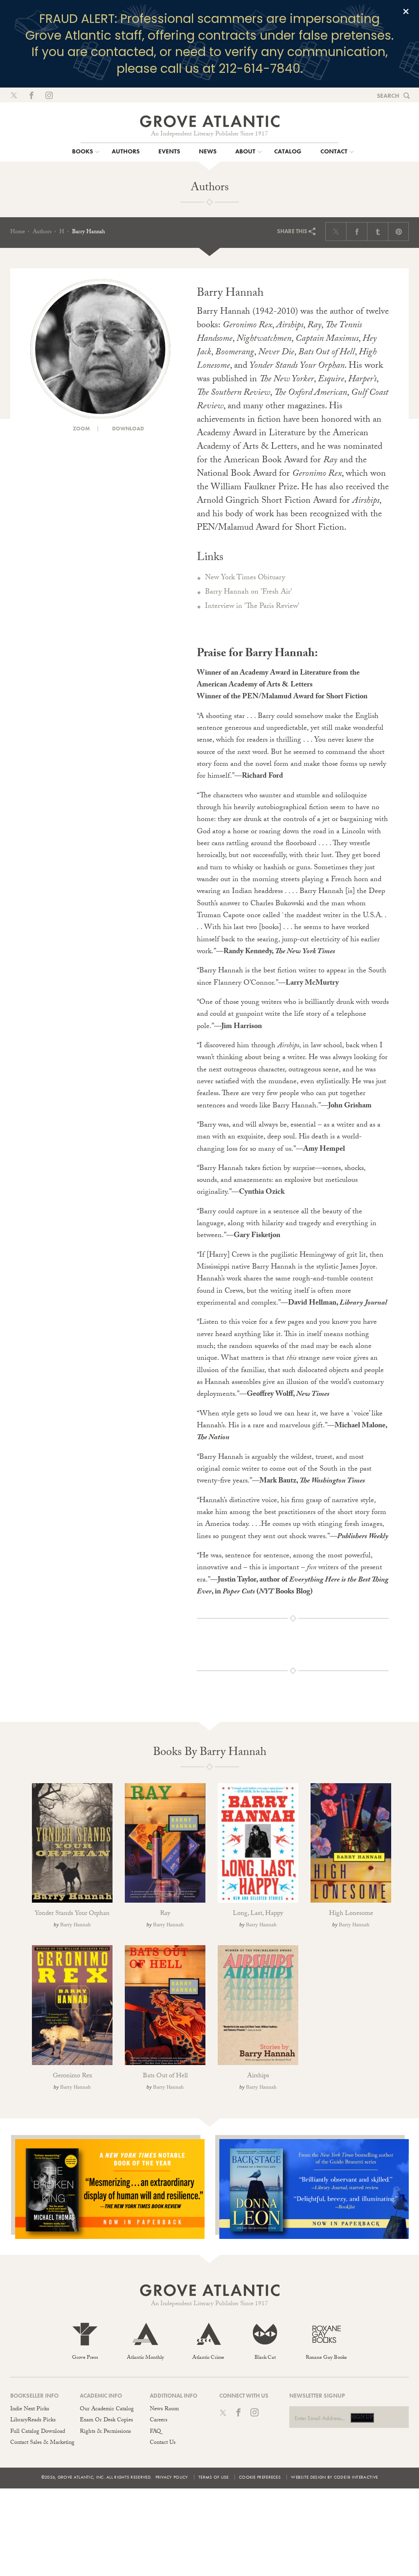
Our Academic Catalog (107, 2410)
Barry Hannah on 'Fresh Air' (249, 593)
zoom (81, 429)
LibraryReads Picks (33, 2421)
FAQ (155, 2432)
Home (18, 232)
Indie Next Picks (30, 2410)
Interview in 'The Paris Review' (252, 607)
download (127, 429)
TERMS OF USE (214, 2477)
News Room (164, 2410)
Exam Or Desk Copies (106, 2421)
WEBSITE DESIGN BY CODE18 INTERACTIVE (334, 2477)
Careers (159, 2421)
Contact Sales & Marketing (42, 2443)
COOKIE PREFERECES (260, 2477)
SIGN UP (362, 2418)
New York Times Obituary (245, 578)
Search (388, 96)
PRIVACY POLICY (172, 2477)
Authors (42, 232)
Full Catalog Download (38, 2432)
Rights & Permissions (105, 2432)
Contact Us (163, 2443)
